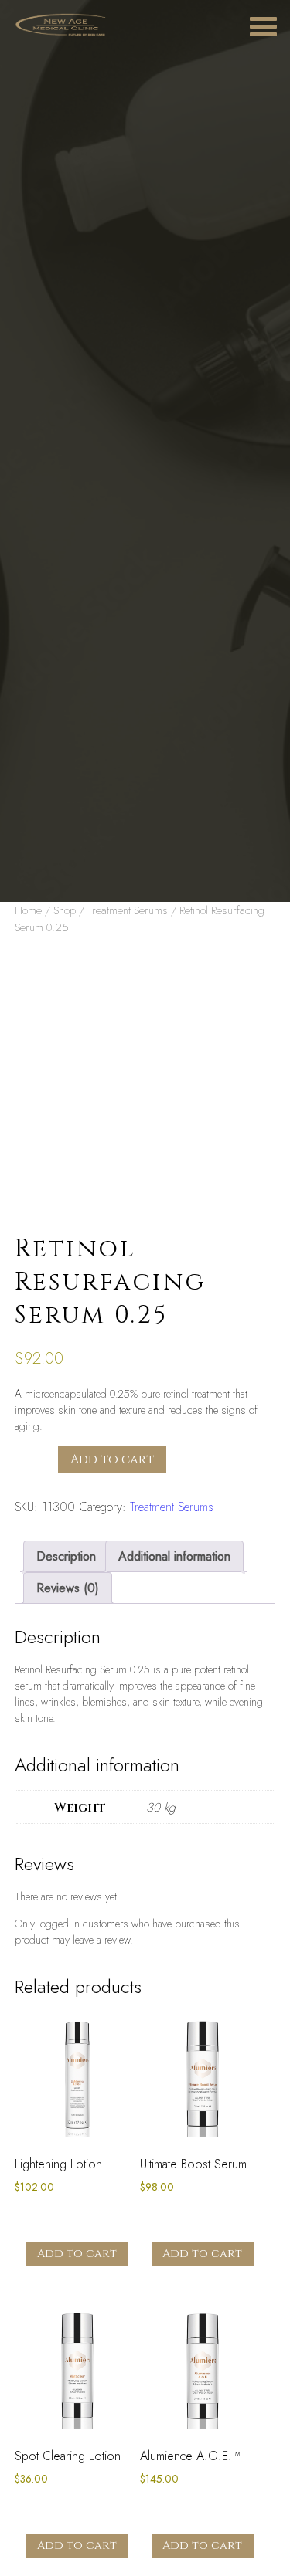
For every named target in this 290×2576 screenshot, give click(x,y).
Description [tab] (66, 1556)
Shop (65, 910)
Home (28, 910)
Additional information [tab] (174, 1556)
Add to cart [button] (77, 2254)
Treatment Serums (128, 910)
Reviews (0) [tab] (68, 1588)
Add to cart (112, 1459)
